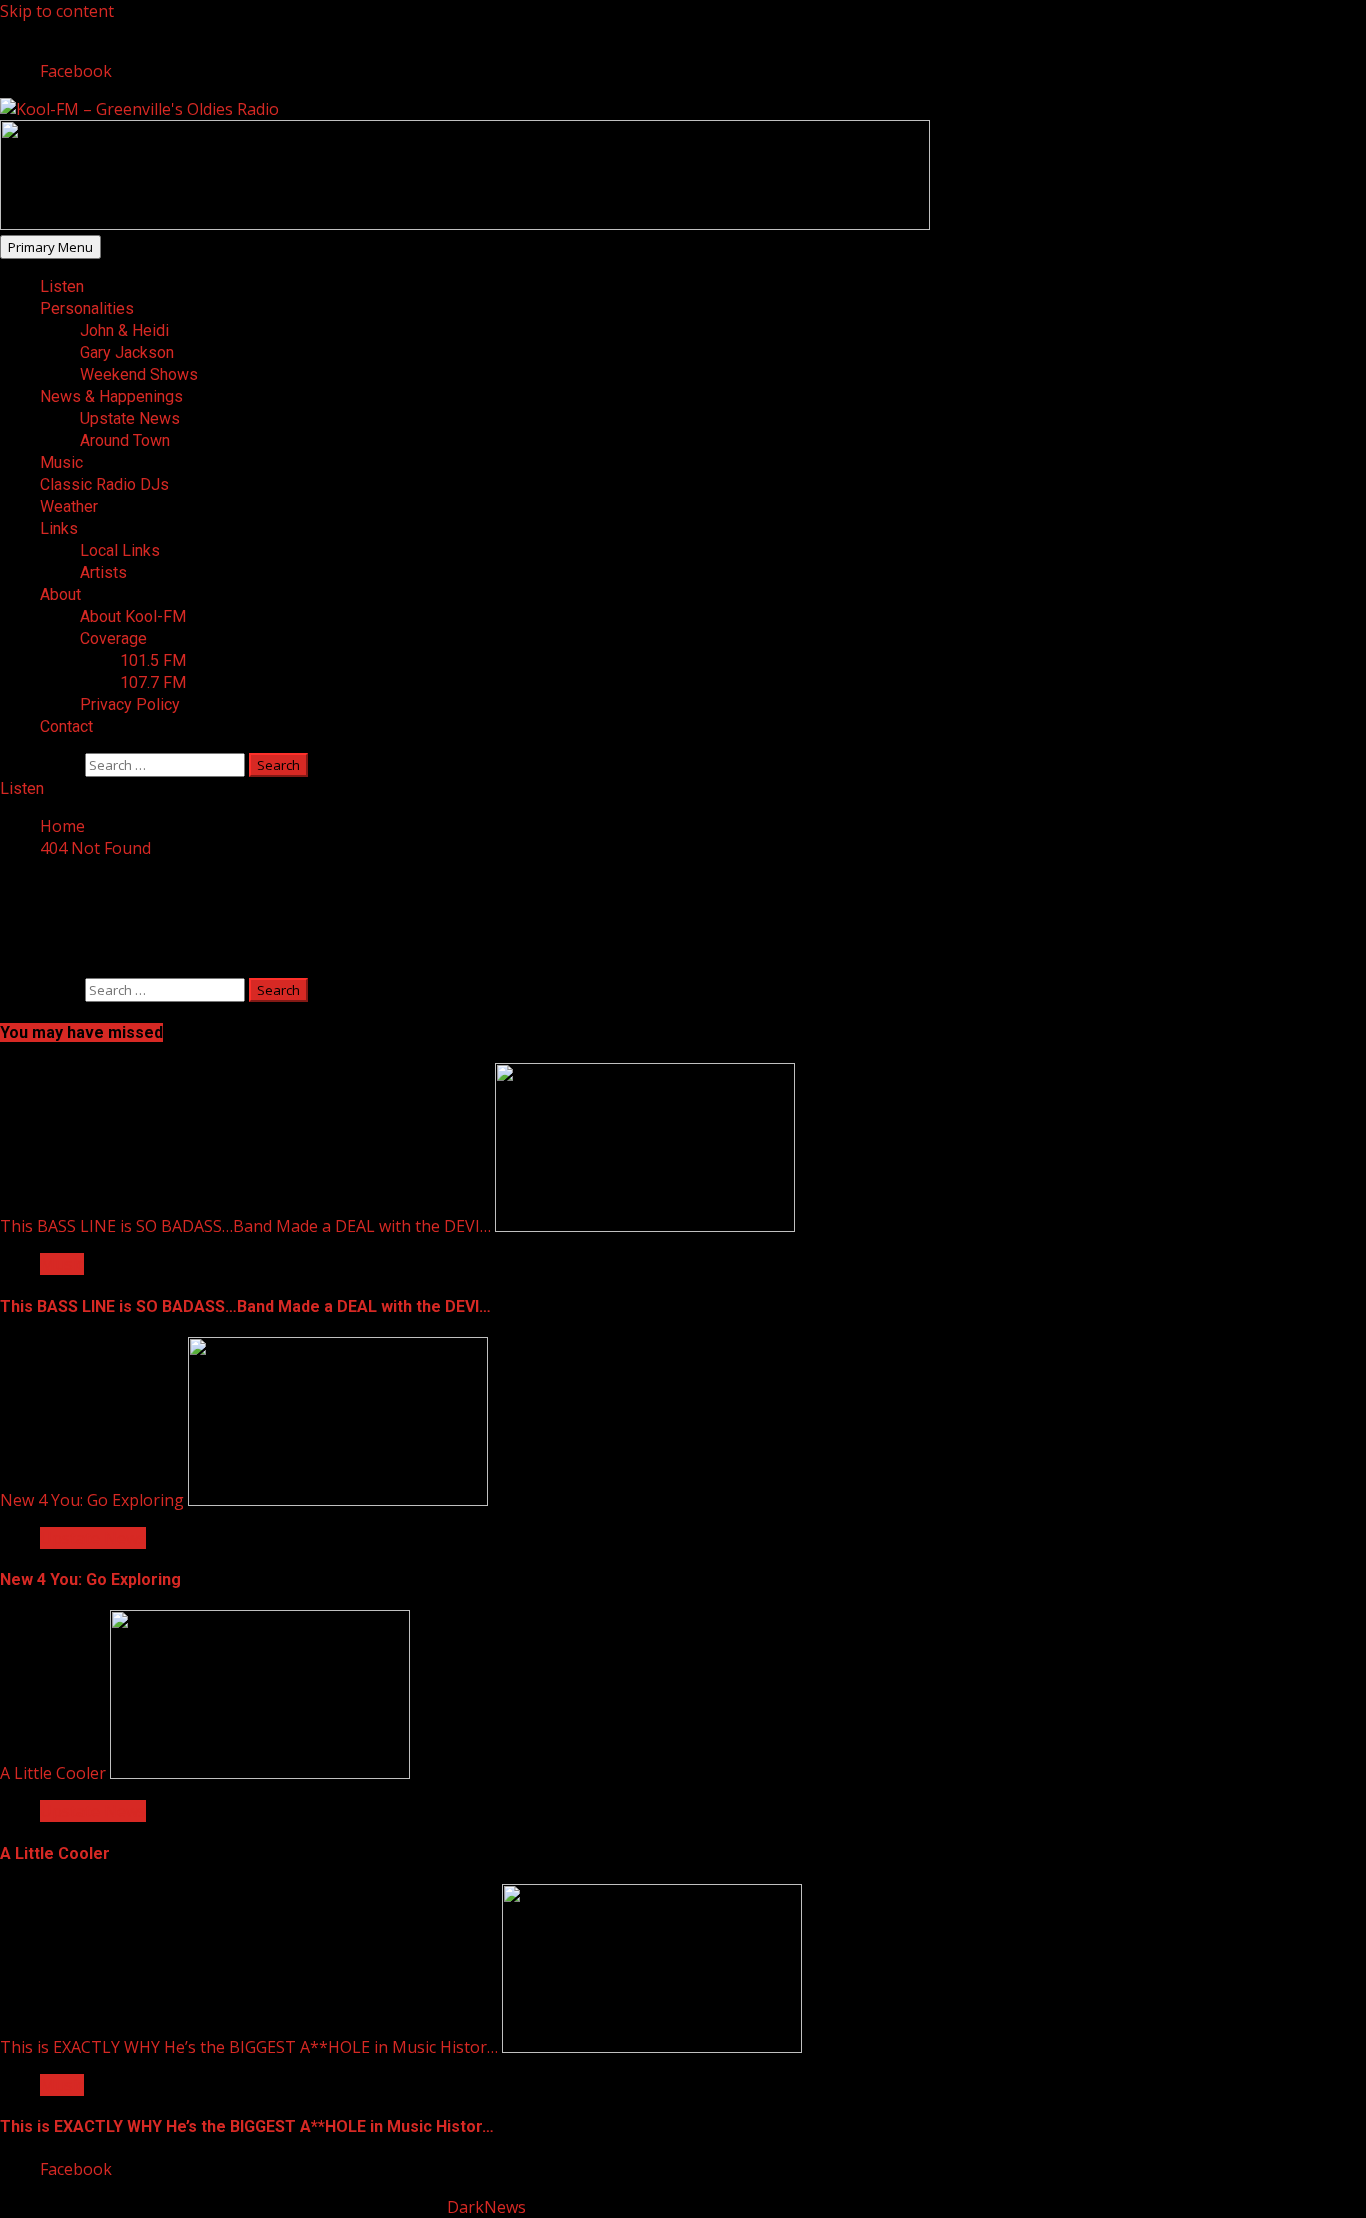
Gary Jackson (127, 352)
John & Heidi (124, 330)
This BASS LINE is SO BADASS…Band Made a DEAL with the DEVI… (245, 1226)
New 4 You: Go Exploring (92, 1500)
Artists (103, 572)
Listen (62, 286)
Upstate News (130, 418)
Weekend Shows (139, 374)
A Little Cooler (53, 1773)
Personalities (87, 308)
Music (61, 462)
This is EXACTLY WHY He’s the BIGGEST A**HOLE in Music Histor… (249, 2047)
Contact (66, 726)
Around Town (125, 440)
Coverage (113, 638)
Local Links (120, 550)
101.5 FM (153, 660)
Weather (69, 506)
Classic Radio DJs (104, 484)
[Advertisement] (465, 224)
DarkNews (486, 2207)
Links (59, 528)
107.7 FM (153, 682)
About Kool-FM (133, 616)
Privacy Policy (130, 704)
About (60, 594)
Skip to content (57, 11)
